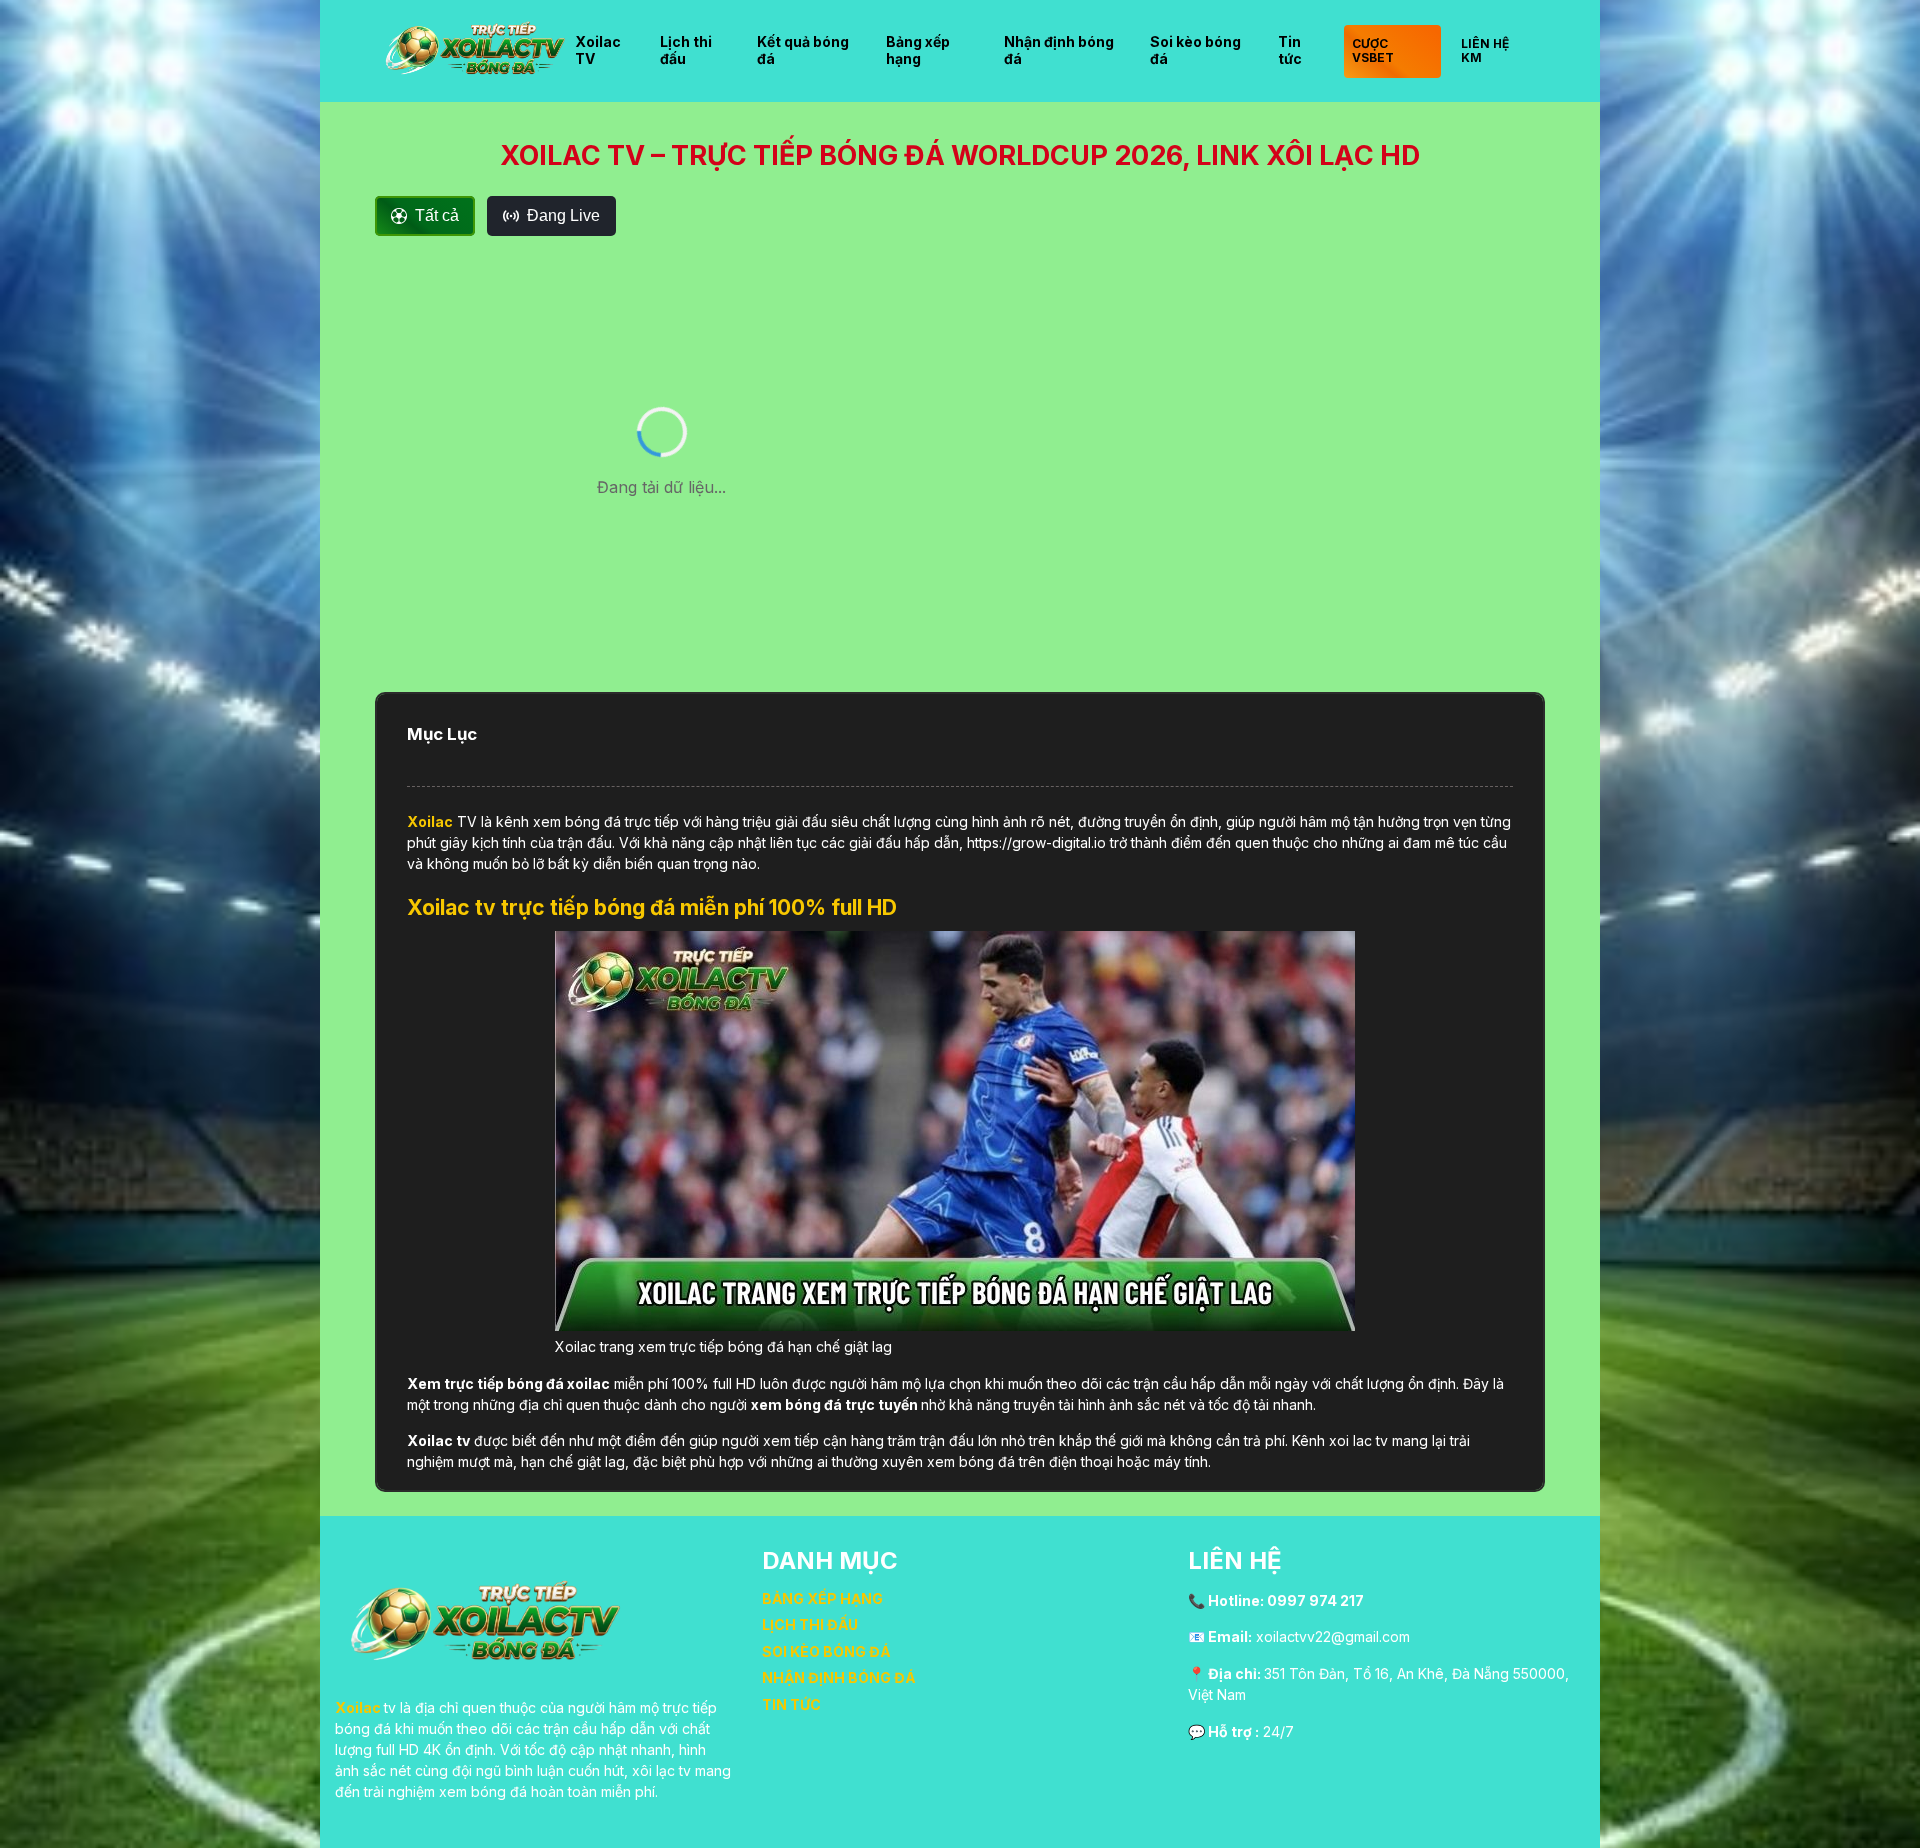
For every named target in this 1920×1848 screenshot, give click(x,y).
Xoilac (430, 821)
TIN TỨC (791, 1704)
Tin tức (1290, 50)
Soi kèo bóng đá (1195, 50)
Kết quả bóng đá (803, 50)
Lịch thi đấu (686, 50)
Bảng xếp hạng (918, 50)
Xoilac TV (598, 50)
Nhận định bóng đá (1059, 50)
